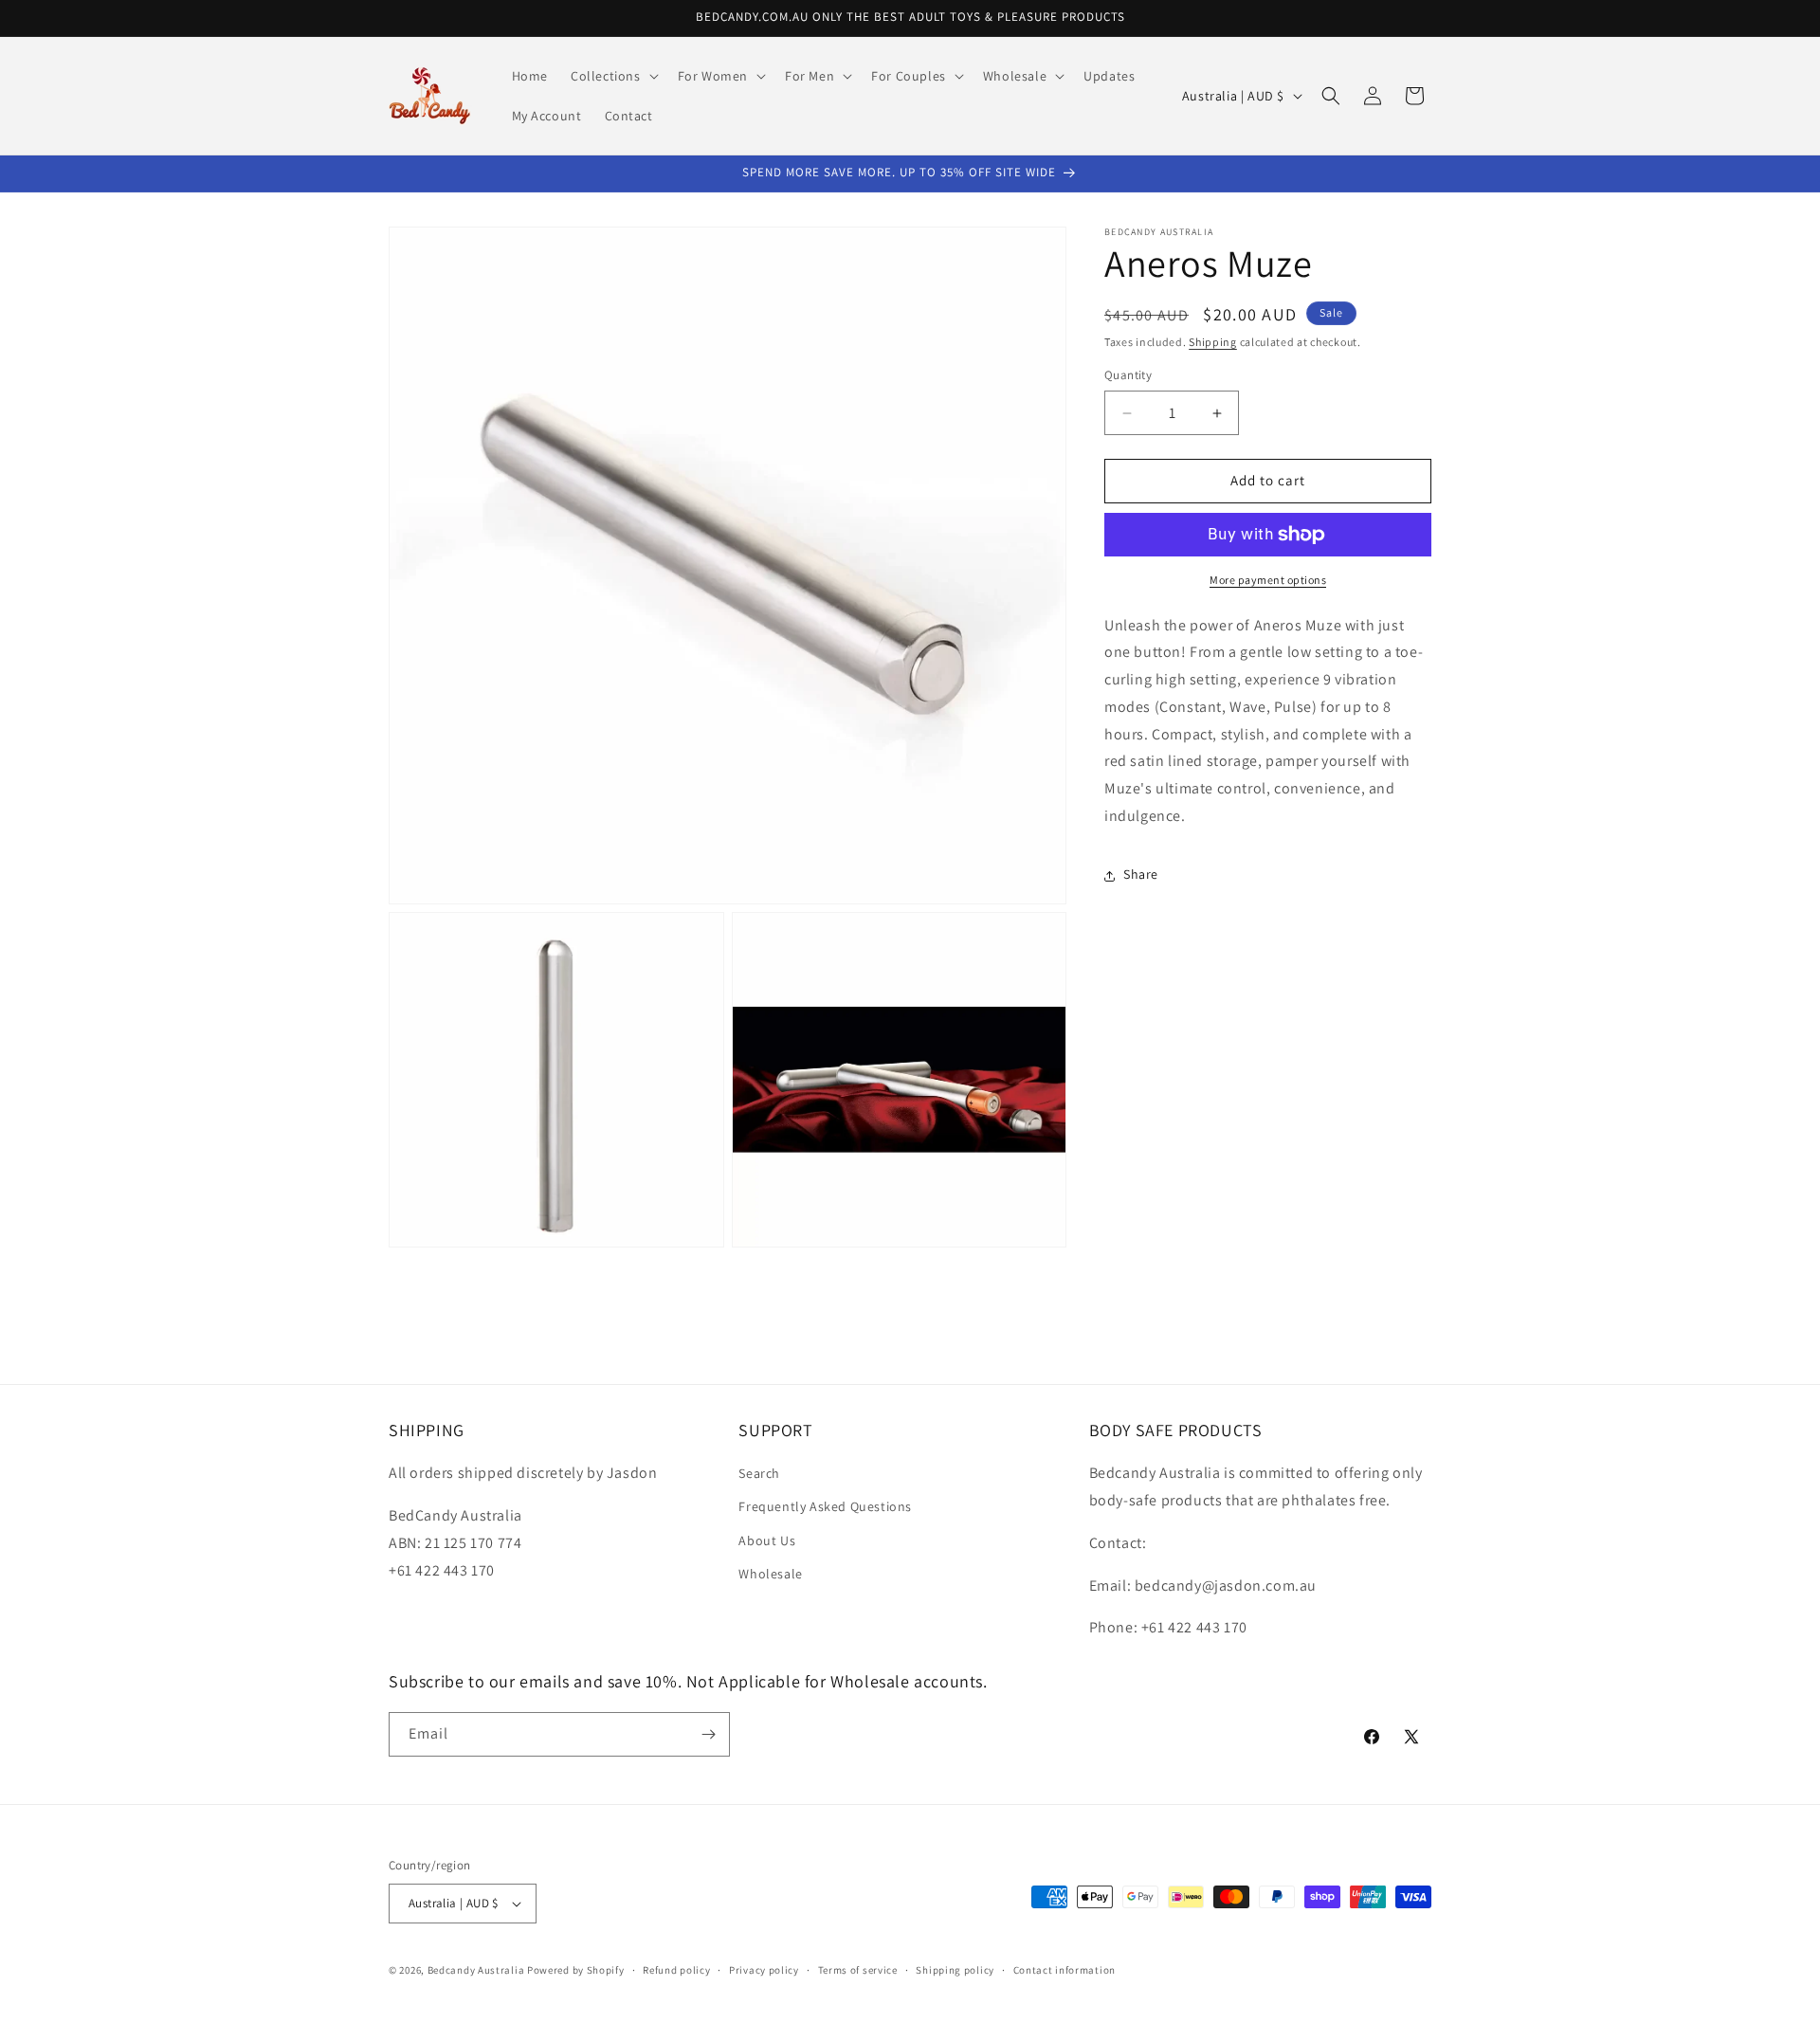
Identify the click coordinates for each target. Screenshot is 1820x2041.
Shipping (1213, 342)
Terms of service (858, 1970)
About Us (767, 1540)
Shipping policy (955, 1970)
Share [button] (1141, 875)
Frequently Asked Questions (825, 1506)
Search (759, 1473)
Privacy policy (764, 1970)
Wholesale (770, 1574)
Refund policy (676, 1970)
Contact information (1065, 1970)
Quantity (1128, 376)
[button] (613, 76)
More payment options (1268, 580)
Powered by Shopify (576, 1970)
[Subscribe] (708, 1734)
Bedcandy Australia (476, 1970)
